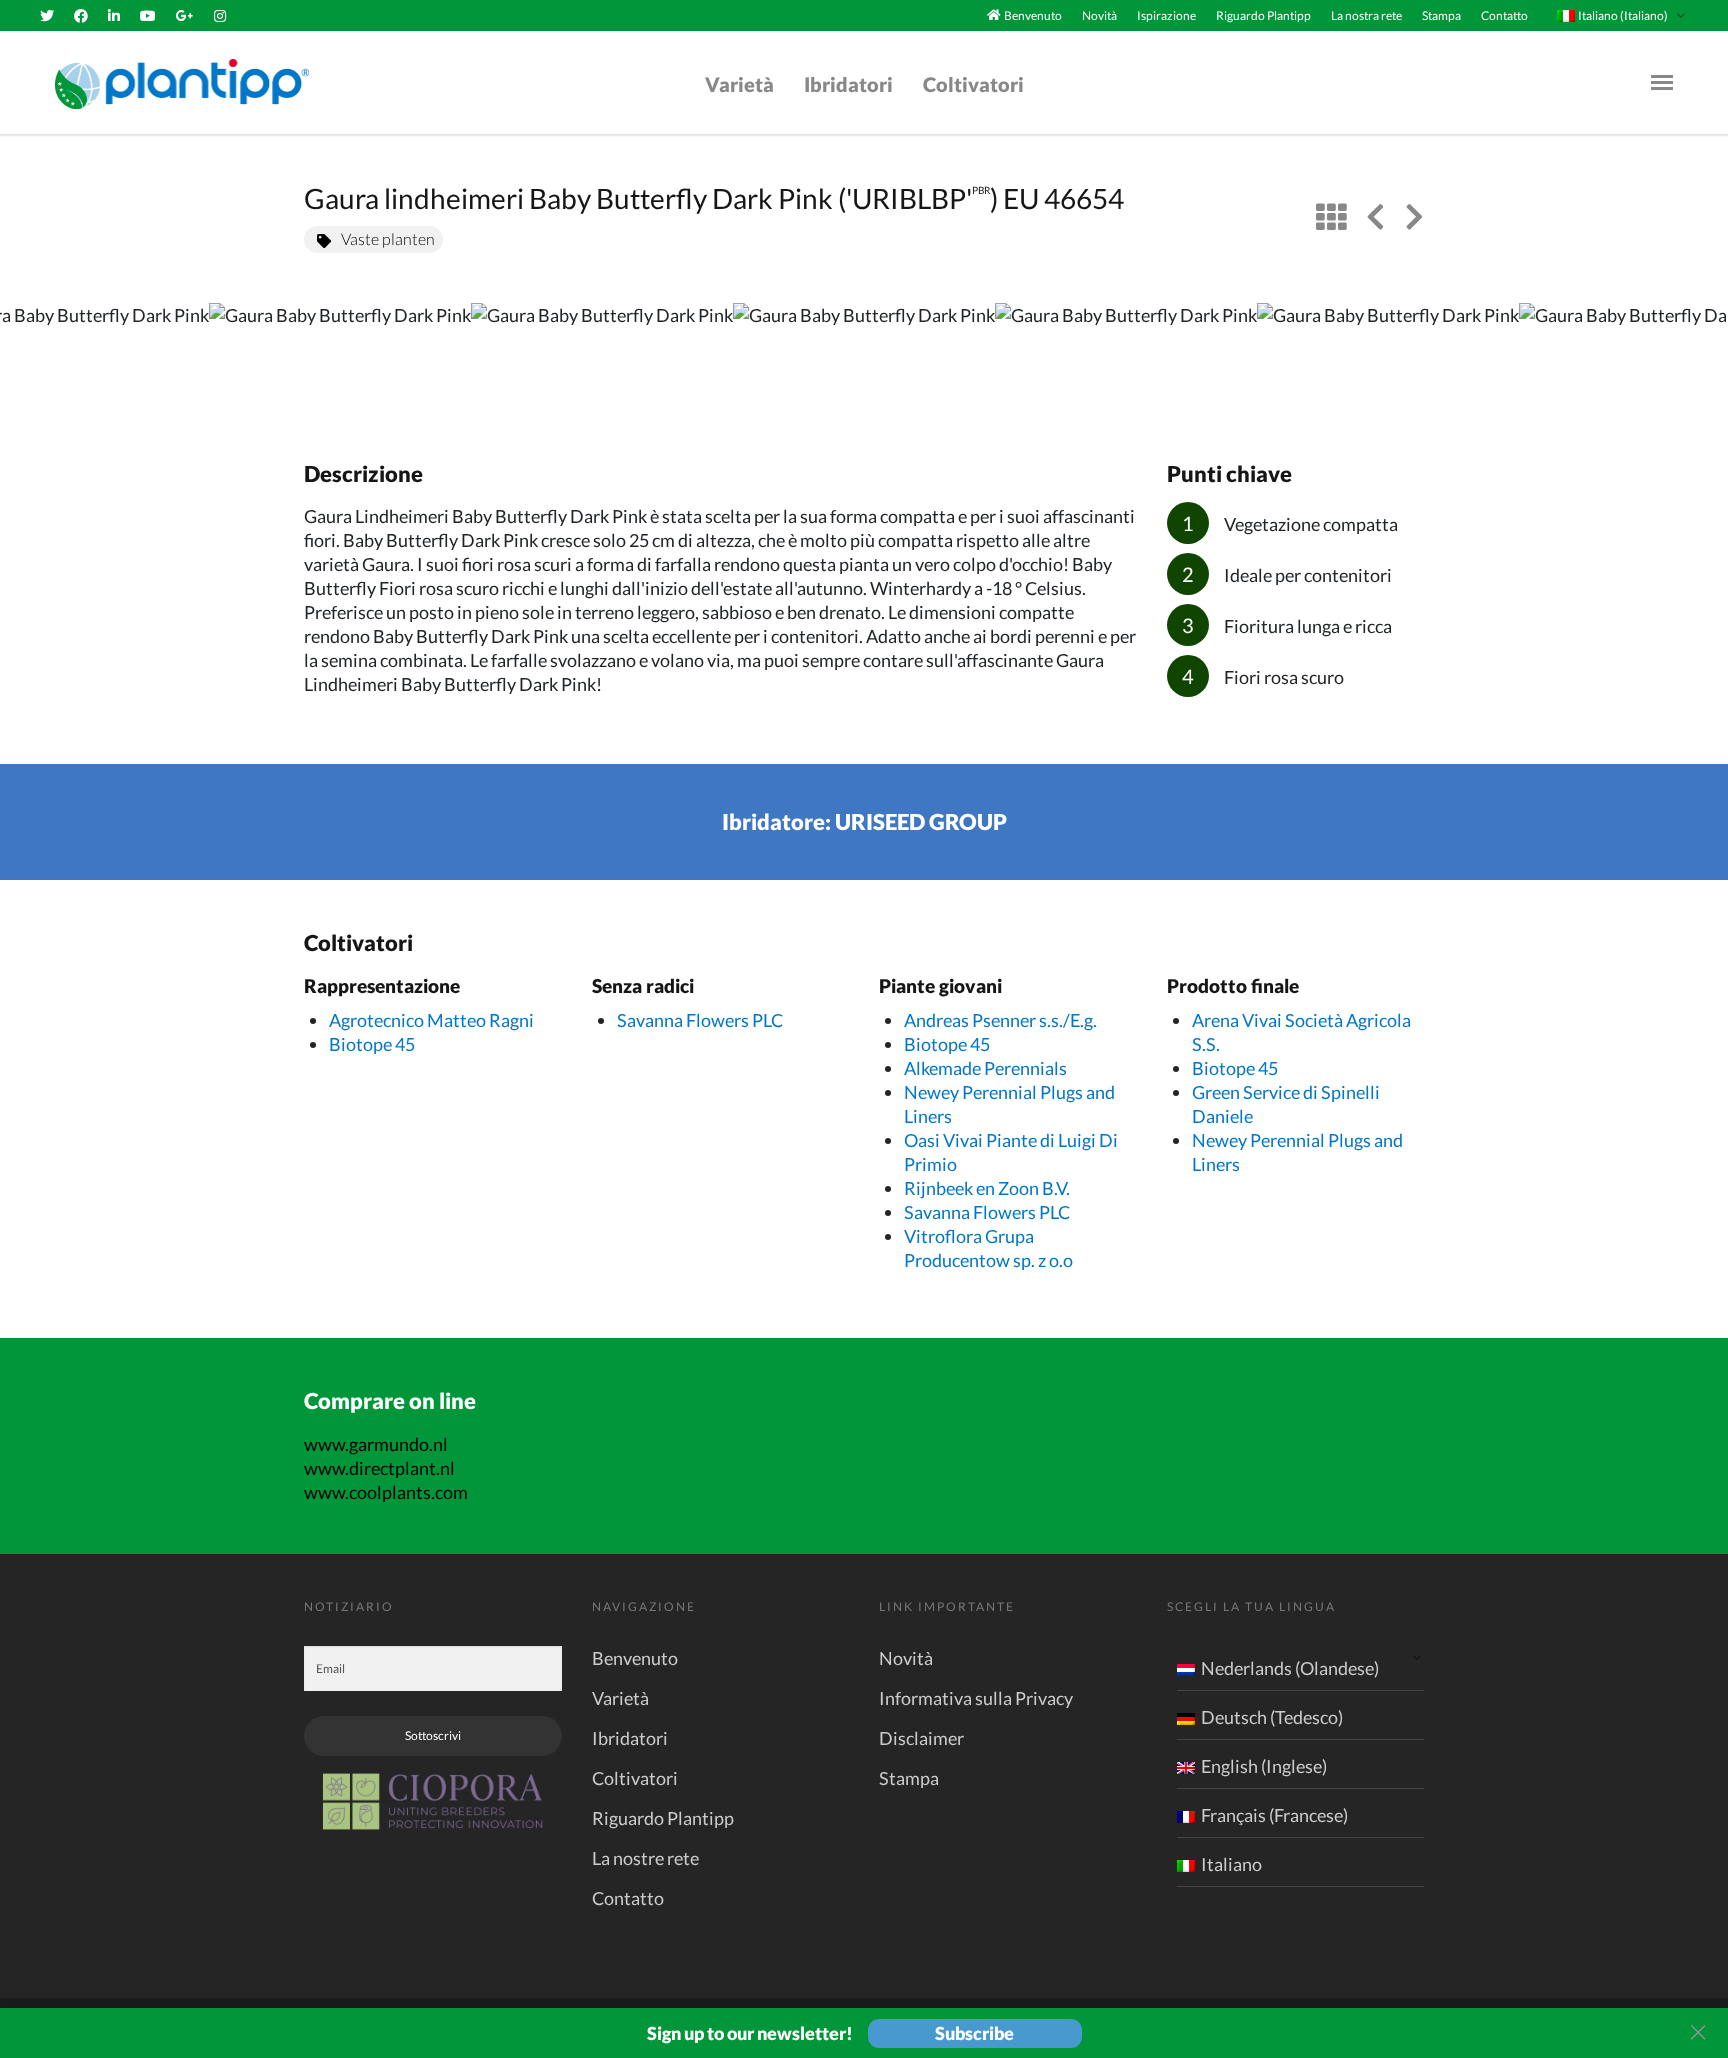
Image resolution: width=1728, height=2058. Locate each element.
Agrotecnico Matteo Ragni (431, 1020)
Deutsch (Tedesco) (1272, 1717)
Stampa (1441, 15)
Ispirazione (1166, 15)
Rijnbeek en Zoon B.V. (987, 1188)
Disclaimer (921, 1738)
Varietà (739, 84)
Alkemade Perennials (985, 1068)
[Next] (1696, 361)
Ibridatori (848, 84)
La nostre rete (645, 1858)
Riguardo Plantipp (1263, 15)
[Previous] (32, 361)
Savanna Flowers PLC (700, 1020)
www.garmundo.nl (376, 1444)
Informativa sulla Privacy (976, 1698)
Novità (1099, 15)
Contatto (1504, 15)
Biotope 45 (372, 1044)
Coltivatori (973, 84)
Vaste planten (388, 238)
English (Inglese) (1264, 1766)
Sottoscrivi (433, 1735)
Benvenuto (1033, 15)
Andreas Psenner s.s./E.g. (1000, 1020)
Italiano (1231, 1864)
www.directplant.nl (379, 1468)
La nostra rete (1366, 15)
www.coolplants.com (386, 1492)
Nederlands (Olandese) (1290, 1668)
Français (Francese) (1274, 1815)
